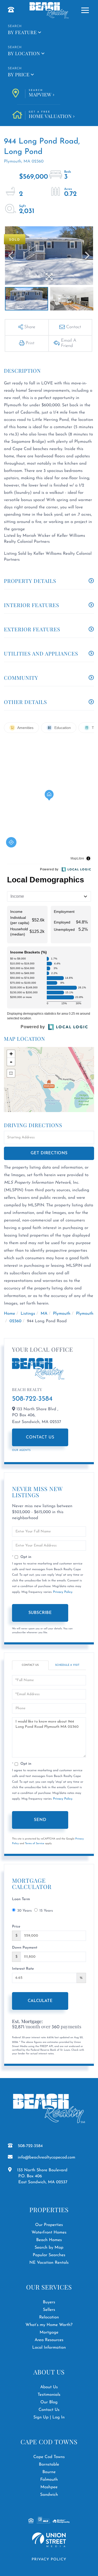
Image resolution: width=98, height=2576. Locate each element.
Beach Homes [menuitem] (49, 2240)
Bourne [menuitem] (49, 2472)
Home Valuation (50, 115)
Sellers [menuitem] (49, 2310)
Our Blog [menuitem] (49, 2402)
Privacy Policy (63, 1592)
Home (10, 1314)
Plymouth (62, 1314)
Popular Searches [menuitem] (49, 2255)
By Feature (22, 32)
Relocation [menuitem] (49, 2317)
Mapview (40, 93)
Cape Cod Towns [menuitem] (49, 2457)
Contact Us (40, 1437)
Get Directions (49, 1153)
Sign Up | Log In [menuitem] (49, 2417)
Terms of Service (35, 1844)
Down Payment (25, 1948)
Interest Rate (23, 1969)
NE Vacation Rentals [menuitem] (49, 2263)
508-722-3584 (32, 1399)
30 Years (24, 1911)
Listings (28, 1314)
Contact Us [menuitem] (49, 2410)
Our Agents (21, 1450)
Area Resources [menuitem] (49, 2340)
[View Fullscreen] (11, 1073)
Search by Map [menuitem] (49, 2248)
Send (40, 1820)
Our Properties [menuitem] (49, 2225)
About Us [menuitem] (49, 2387)
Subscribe (40, 1613)
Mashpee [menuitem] (49, 2487)
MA (44, 1314)
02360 (15, 1321)
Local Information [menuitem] (49, 2348)
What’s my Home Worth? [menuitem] (49, 2325)
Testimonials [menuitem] (49, 2395)
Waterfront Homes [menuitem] (49, 2232)
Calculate (40, 2001)
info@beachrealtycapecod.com (47, 2157)
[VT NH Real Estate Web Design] (49, 2540)
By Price (19, 74)
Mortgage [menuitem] (49, 2332)
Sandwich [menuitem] (49, 2495)
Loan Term (21, 1899)
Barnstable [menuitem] (49, 2465)
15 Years (46, 1911)
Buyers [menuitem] (49, 2302)
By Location (24, 53)
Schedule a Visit (67, 1665)
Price (16, 1927)
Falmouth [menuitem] (49, 2480)
